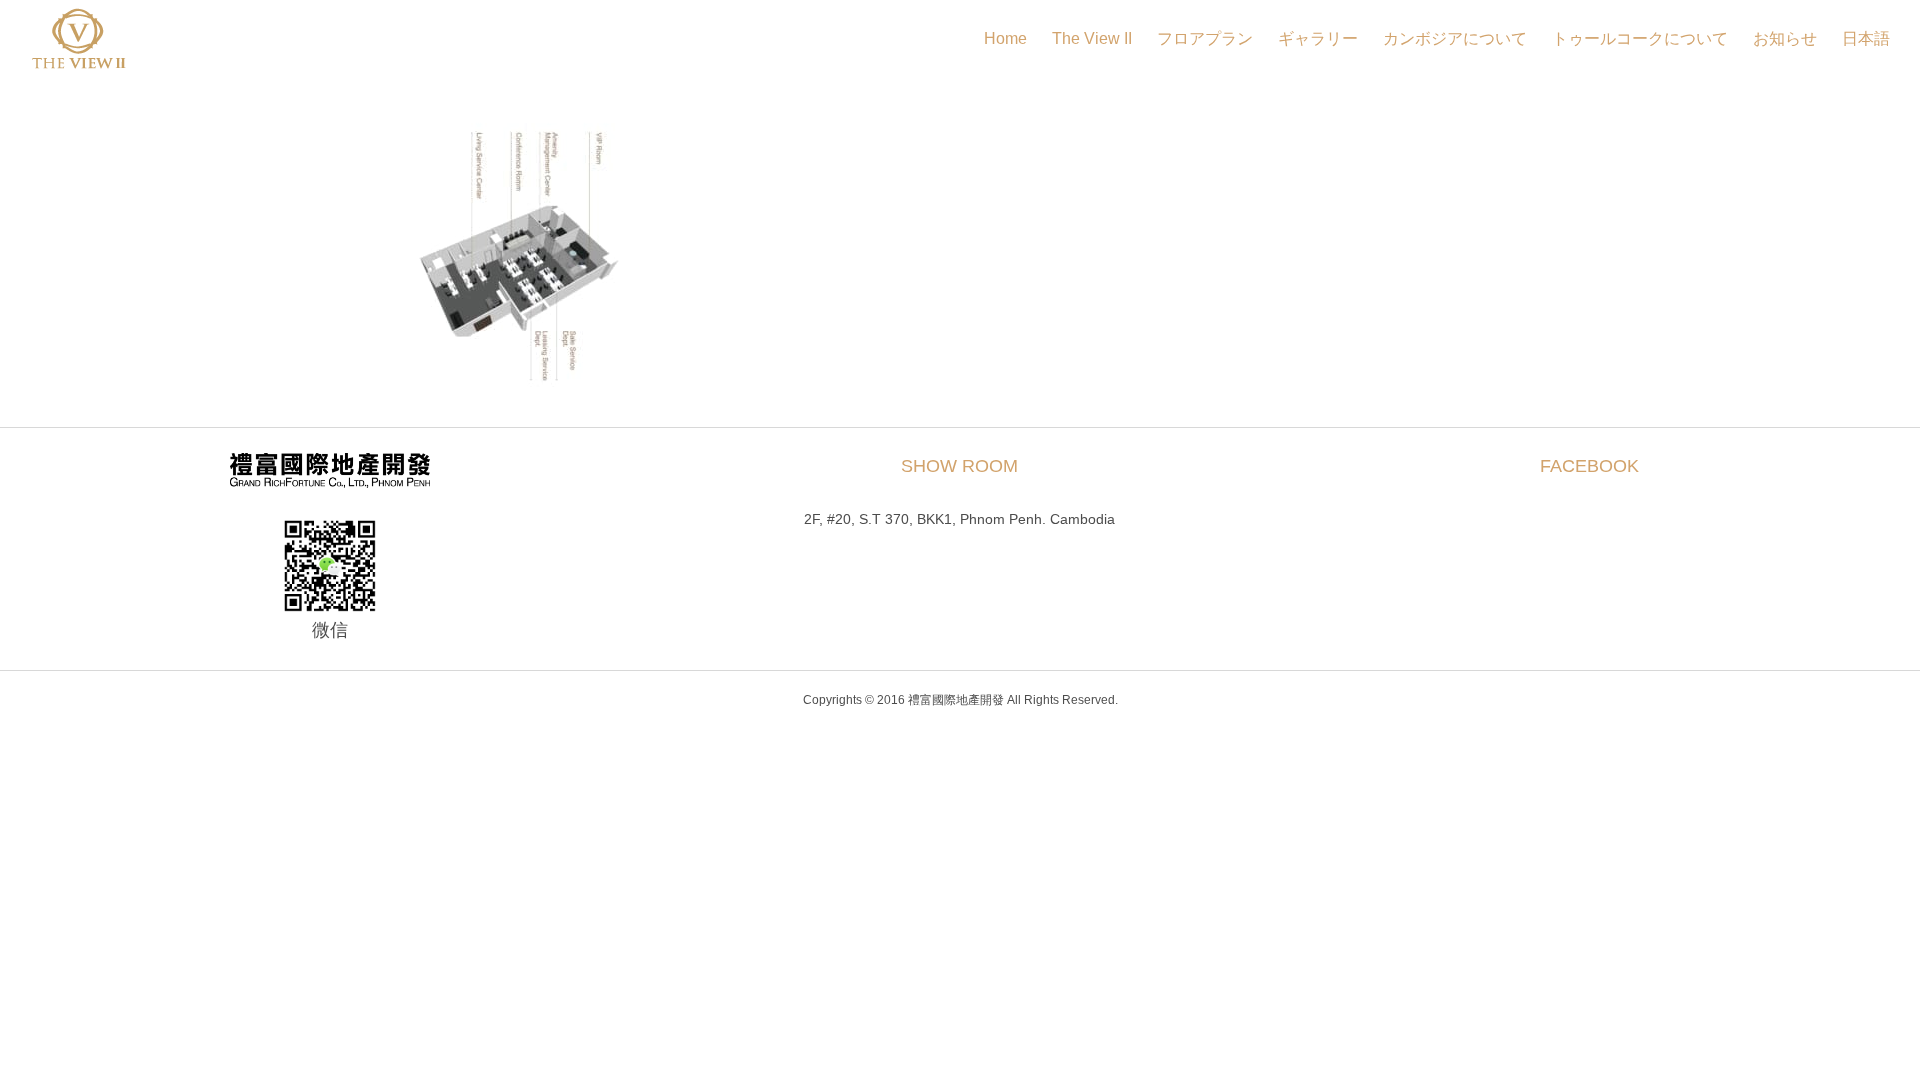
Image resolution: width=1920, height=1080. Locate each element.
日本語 (1866, 38)
